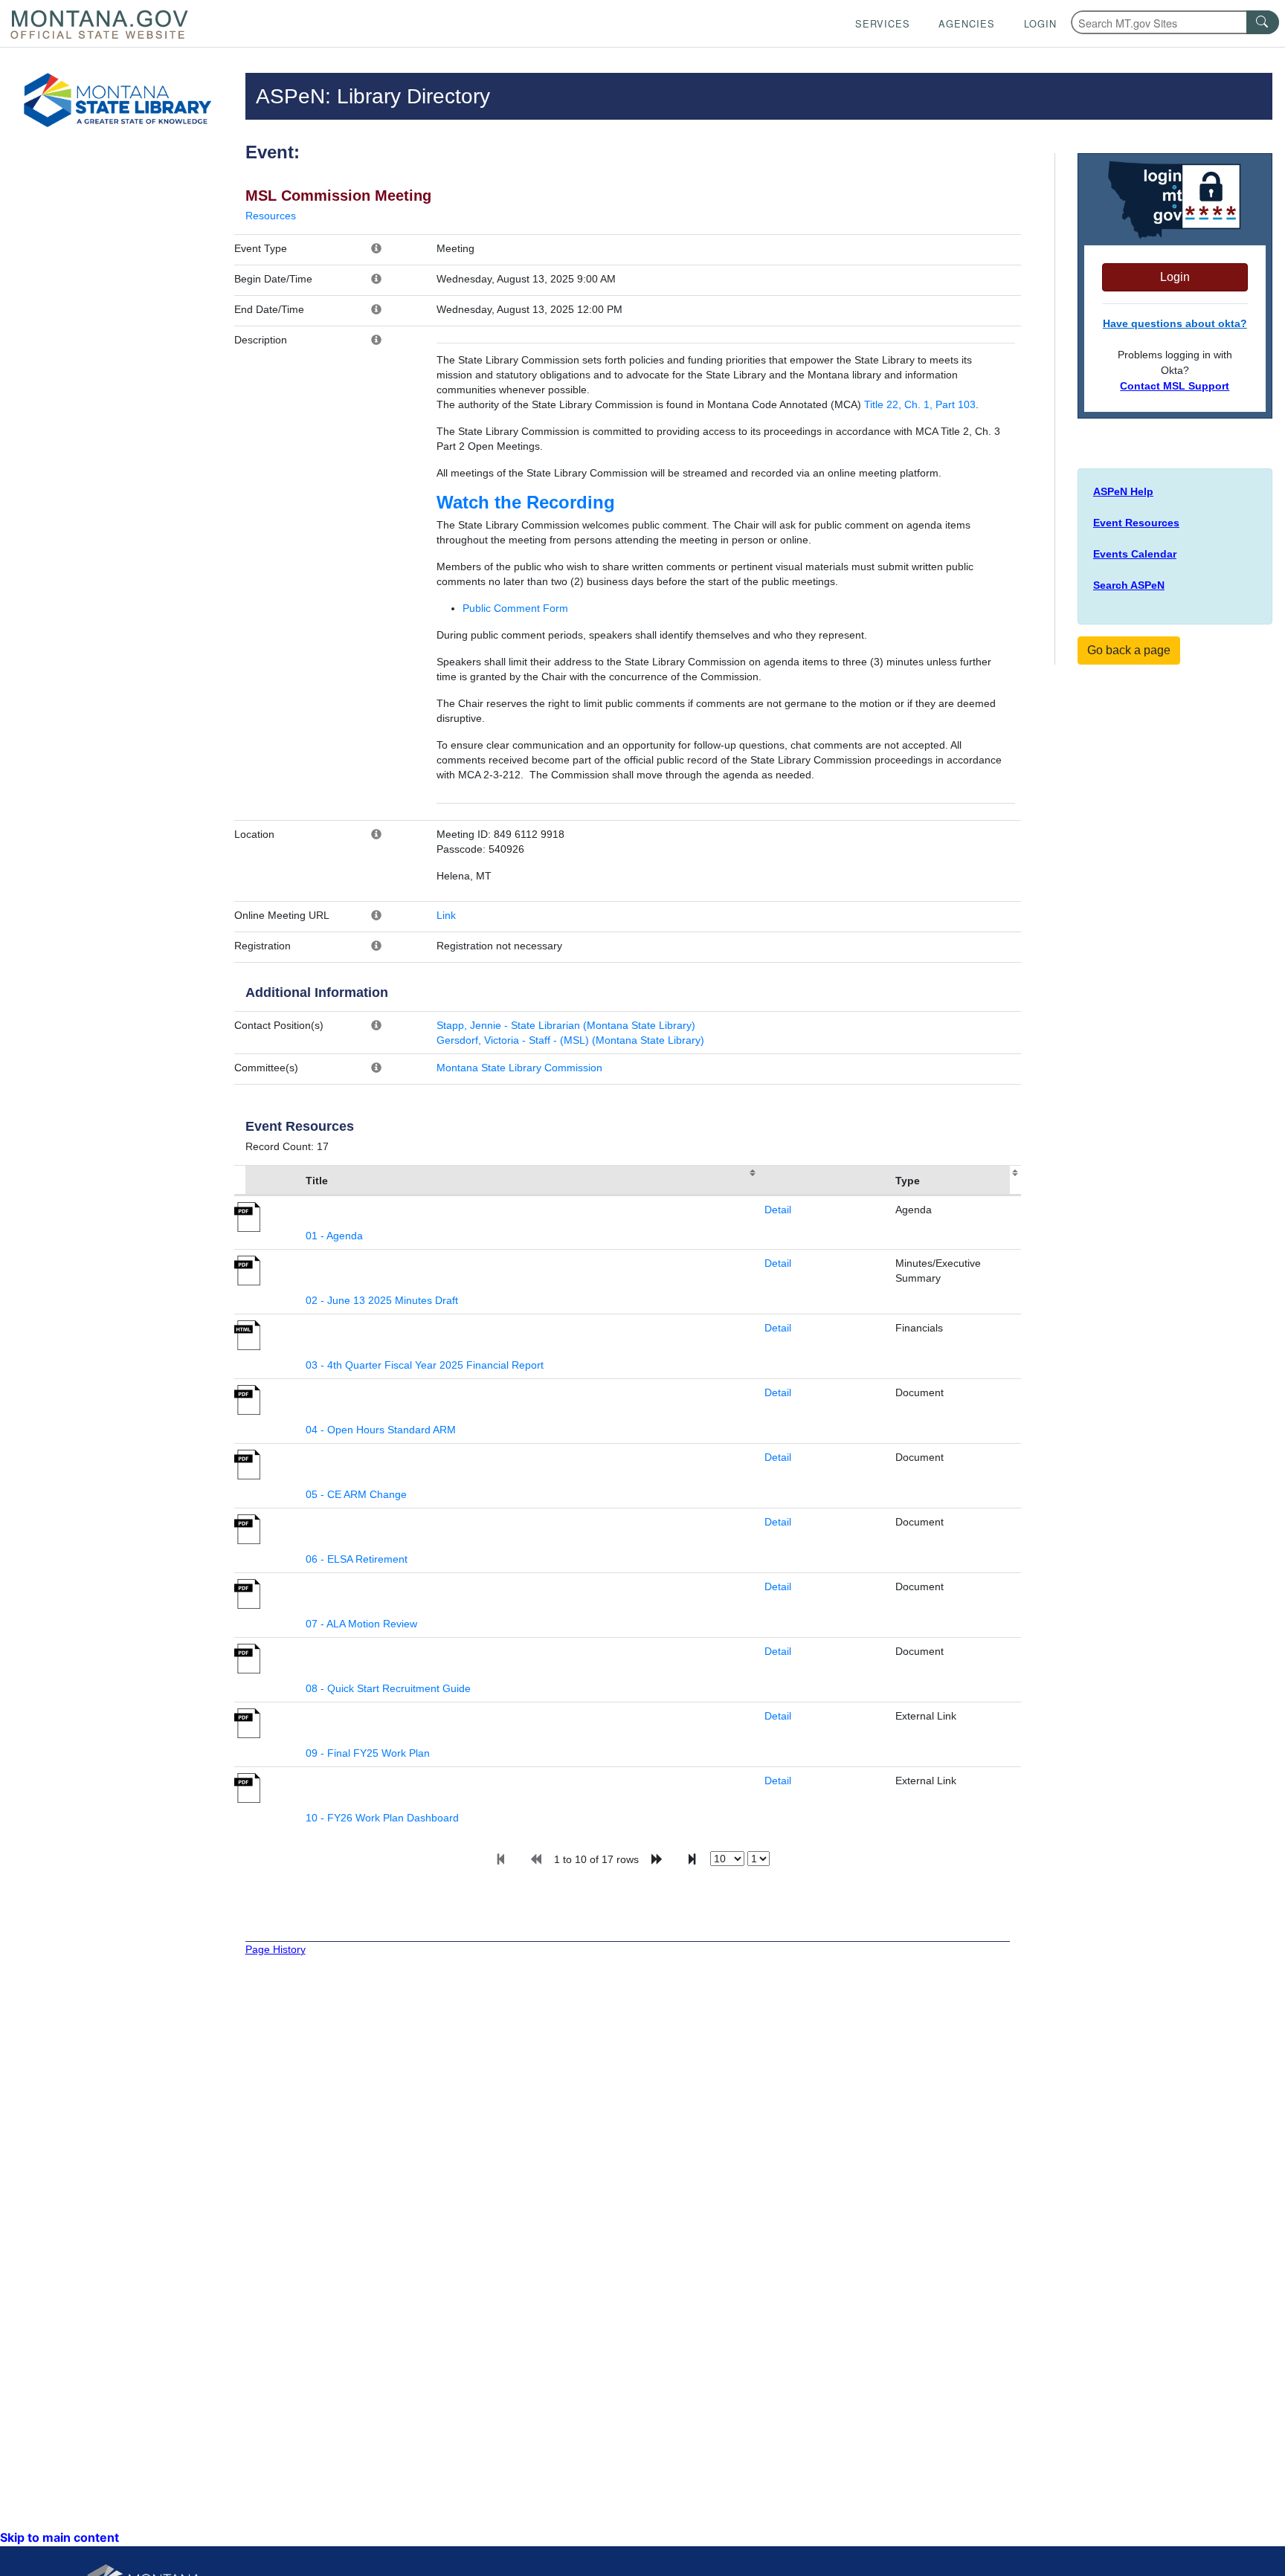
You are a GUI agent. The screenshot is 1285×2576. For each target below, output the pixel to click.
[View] (248, 1216)
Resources (271, 216)
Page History (276, 1949)
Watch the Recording (526, 502)
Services (883, 23)
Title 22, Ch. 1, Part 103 (920, 404)
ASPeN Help (1123, 491)
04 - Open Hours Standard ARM (381, 1430)
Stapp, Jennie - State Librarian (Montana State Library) (566, 1025)
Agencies (967, 23)
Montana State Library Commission (519, 1068)
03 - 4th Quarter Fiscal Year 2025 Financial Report (425, 1365)
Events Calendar (1135, 554)
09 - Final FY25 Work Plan (368, 1753)
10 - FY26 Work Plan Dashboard (382, 1818)
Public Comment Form (515, 608)
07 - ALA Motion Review (361, 1624)
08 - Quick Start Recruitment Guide (388, 1688)
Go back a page (1129, 650)
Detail (778, 1210)
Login (1040, 23)
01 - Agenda (334, 1236)
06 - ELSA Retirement (357, 1559)
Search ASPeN (1129, 585)
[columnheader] (267, 1181)
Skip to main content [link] (59, 2537)
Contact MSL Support (1175, 386)
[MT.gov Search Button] (1263, 22)
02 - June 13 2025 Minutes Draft (382, 1300)
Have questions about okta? (1175, 323)
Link (446, 915)
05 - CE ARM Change (356, 1494)
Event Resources (1136, 523)
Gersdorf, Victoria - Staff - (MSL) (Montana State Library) (570, 1040)
